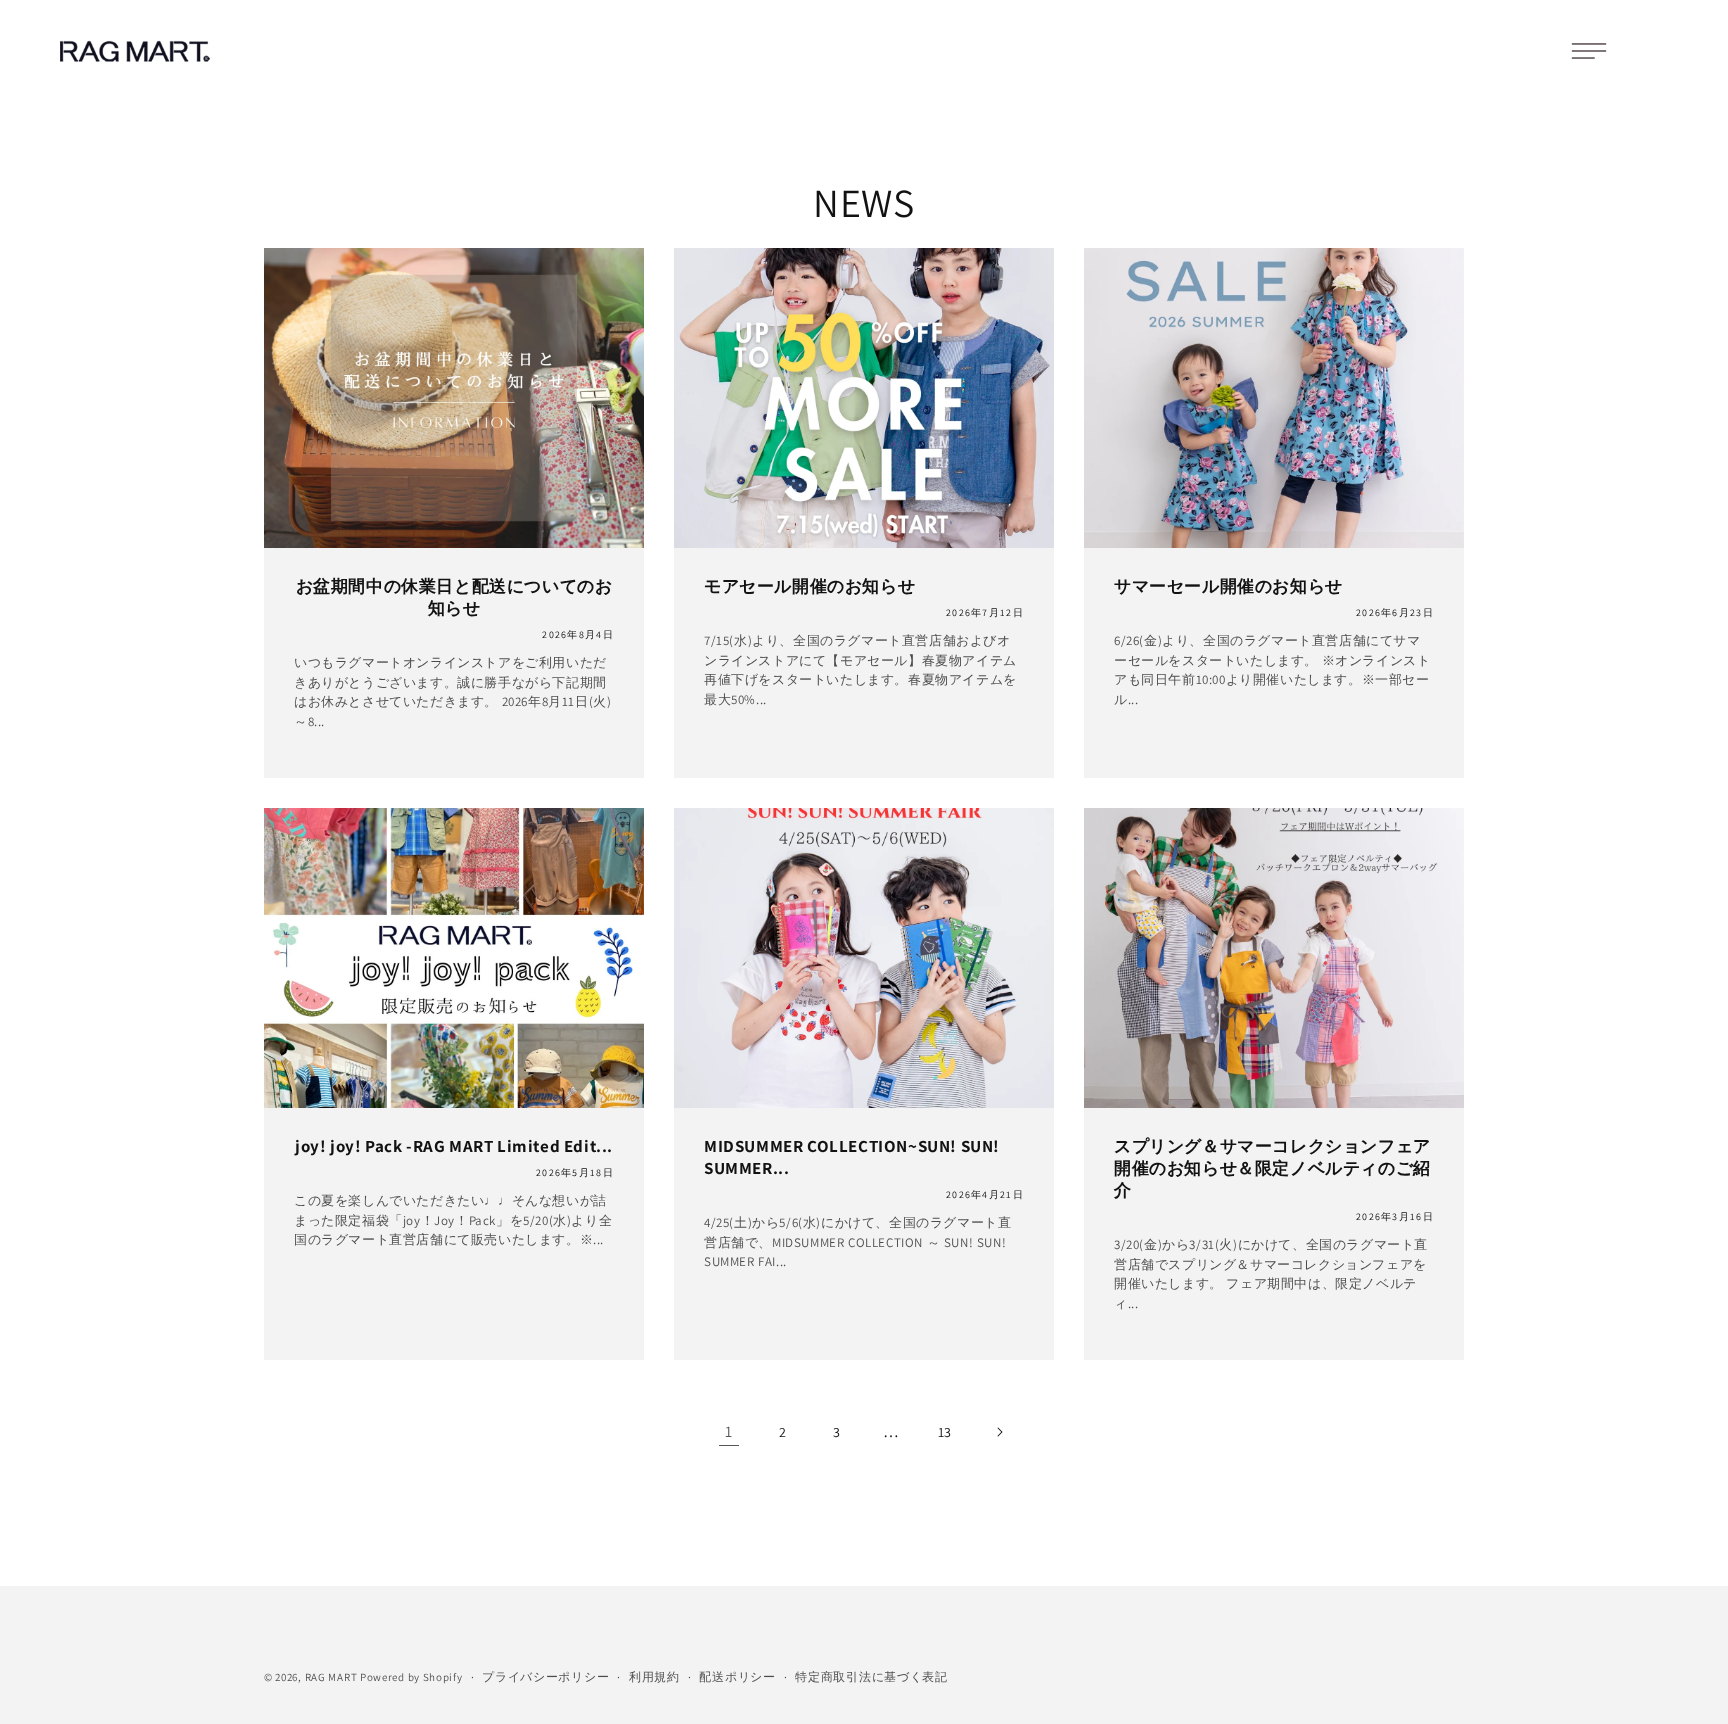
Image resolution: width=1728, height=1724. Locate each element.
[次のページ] (999, 1432)
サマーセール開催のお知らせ (1228, 586)
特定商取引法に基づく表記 (871, 1676)
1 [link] (729, 1431)
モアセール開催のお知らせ (809, 586)
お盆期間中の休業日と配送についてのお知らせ (454, 597)
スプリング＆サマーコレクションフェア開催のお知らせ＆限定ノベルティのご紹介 (1272, 1168)
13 (945, 1432)
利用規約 (654, 1676)
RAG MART (331, 1677)
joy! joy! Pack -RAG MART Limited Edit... (454, 1146)
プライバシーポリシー (545, 1676)
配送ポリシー (737, 1676)
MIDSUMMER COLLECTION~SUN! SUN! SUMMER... (852, 1157)
